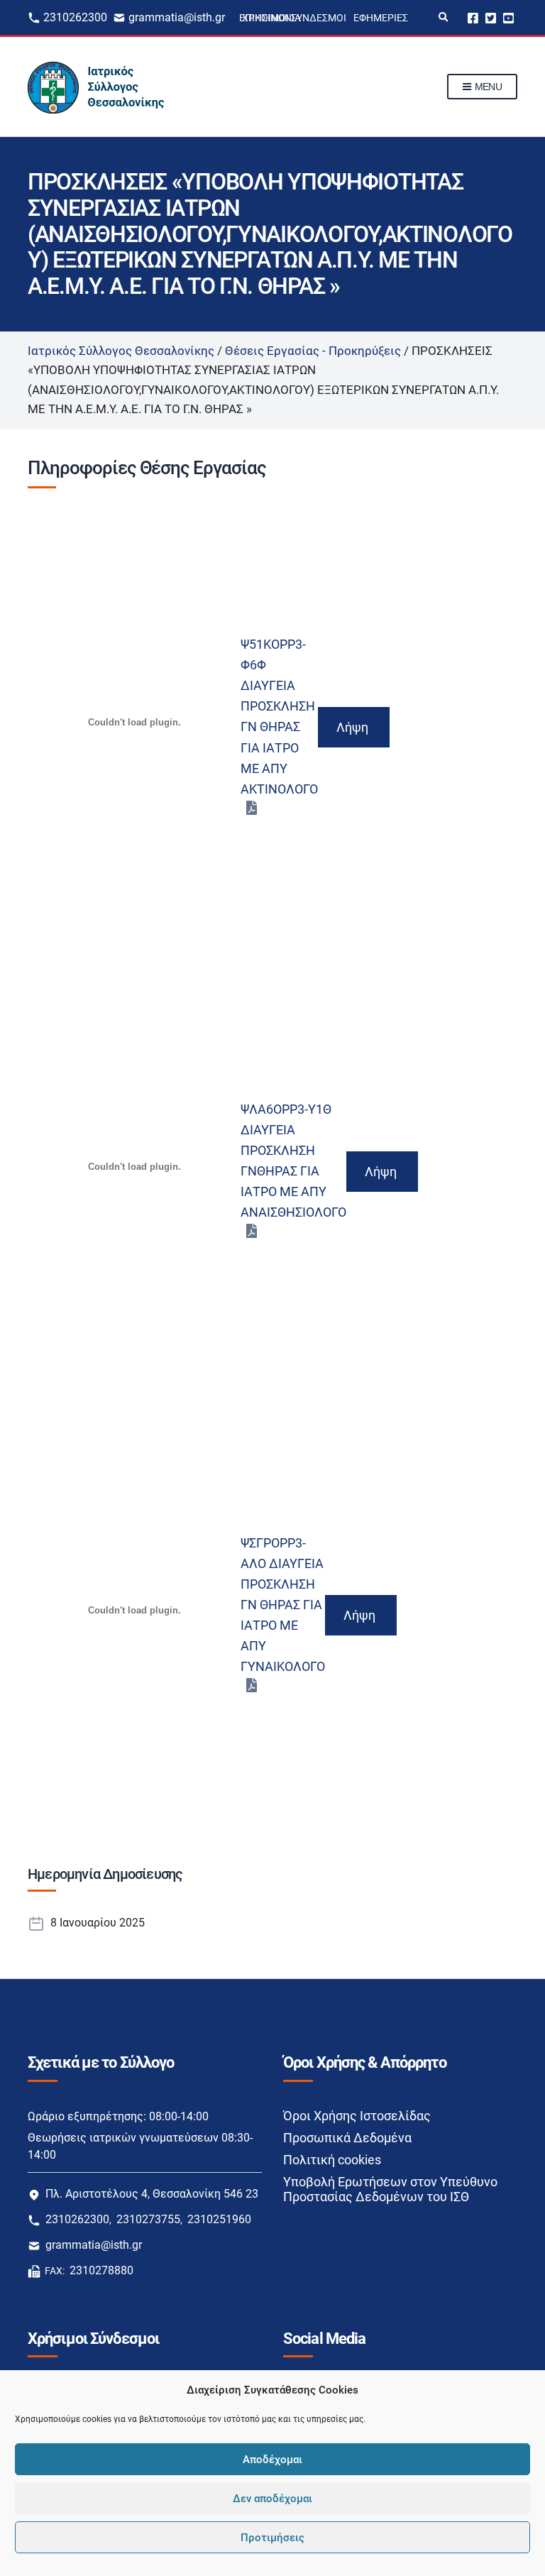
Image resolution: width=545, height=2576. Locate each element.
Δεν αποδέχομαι (272, 2499)
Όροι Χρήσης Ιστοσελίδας (357, 2116)
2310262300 (75, 17)
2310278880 (101, 2270)
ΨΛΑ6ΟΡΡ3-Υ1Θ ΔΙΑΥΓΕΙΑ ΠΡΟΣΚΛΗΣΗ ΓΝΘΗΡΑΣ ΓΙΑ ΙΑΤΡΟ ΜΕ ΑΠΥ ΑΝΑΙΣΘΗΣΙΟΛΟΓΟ (293, 1161)
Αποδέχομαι (272, 2460)
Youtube (508, 17)
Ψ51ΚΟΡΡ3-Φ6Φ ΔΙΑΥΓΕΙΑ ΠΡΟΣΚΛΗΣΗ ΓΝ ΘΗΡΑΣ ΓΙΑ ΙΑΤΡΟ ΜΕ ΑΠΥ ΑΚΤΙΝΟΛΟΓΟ (279, 716)
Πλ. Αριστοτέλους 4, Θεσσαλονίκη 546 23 (152, 2194)
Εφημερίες (381, 18)
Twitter (491, 17)
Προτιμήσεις (272, 2538)
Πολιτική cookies (332, 2160)
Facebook (473, 17)
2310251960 (219, 2219)
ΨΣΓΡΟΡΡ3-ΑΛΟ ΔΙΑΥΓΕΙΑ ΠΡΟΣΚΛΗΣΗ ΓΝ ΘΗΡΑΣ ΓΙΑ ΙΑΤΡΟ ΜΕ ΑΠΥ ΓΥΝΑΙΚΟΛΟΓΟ (283, 1605)
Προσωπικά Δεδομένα (347, 2138)
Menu (487, 87)
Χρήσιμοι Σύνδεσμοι (294, 18)
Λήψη (352, 727)
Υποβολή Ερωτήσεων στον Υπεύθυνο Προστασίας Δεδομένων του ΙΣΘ (390, 2189)
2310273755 (148, 2219)
